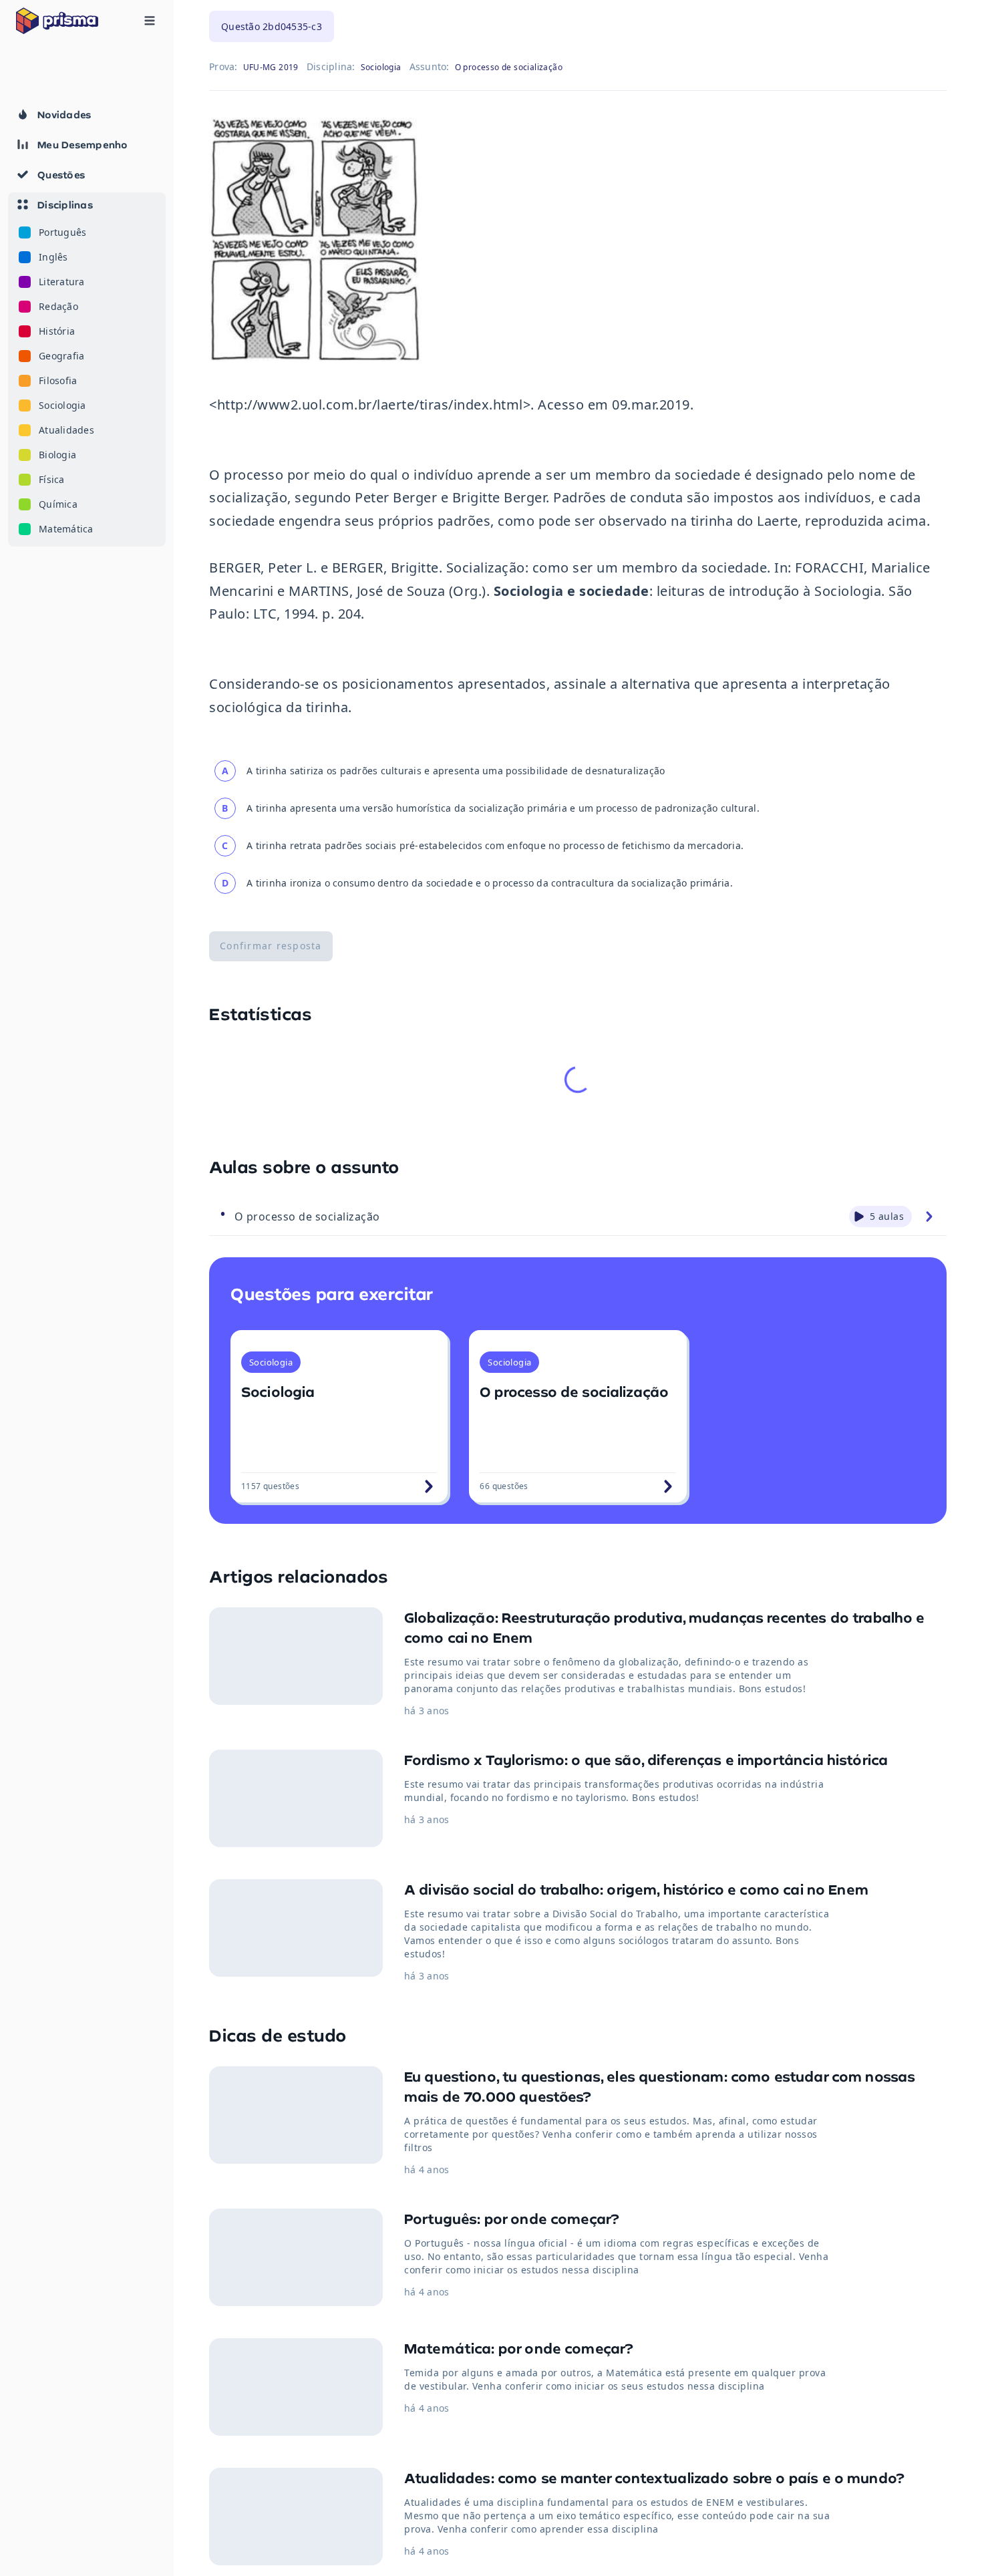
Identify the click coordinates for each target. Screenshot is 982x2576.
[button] (87, 369)
